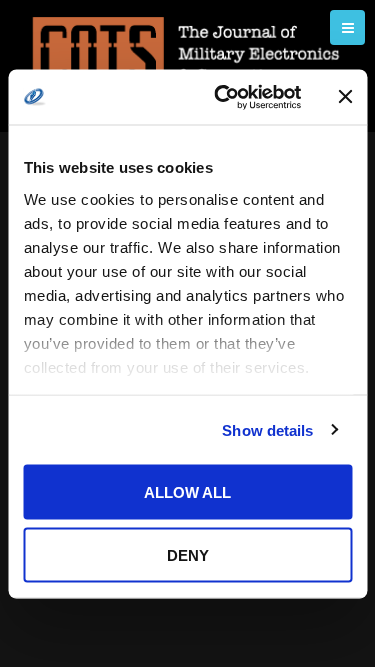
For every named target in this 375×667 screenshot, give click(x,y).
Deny (188, 554)
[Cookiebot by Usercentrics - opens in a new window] (223, 97)
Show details (267, 429)
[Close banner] (345, 97)
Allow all (187, 492)
